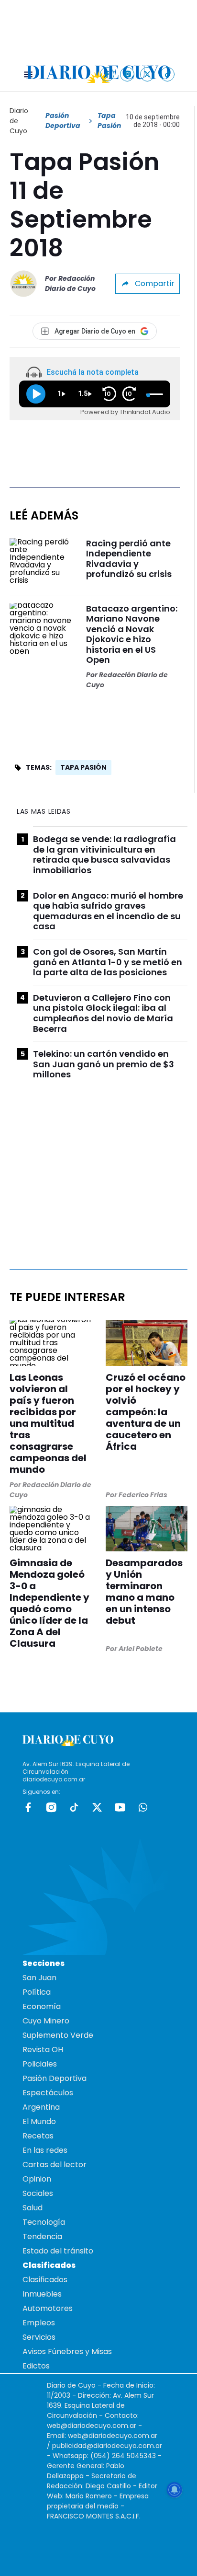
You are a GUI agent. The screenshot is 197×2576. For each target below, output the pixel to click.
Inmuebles (42, 2294)
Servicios (39, 2337)
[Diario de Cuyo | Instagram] (127, 74)
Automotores (48, 2308)
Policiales (40, 2064)
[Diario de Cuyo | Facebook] (107, 74)
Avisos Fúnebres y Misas (67, 2351)
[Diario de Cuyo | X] (148, 74)
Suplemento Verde (58, 2035)
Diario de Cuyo (19, 121)
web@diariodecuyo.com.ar (92, 2426)
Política (37, 1992)
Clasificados (45, 2280)
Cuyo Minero (46, 2021)
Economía (42, 2006)
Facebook (28, 1807)
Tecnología (44, 2222)
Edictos (36, 2366)
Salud (33, 2208)
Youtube (120, 1807)
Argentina (41, 2107)
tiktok (74, 1807)
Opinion (37, 2179)
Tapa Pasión (83, 767)
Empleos (39, 2323)
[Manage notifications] (175, 2490)
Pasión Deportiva (63, 121)
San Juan (39, 1978)
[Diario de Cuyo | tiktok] (168, 74)
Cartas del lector (55, 2165)
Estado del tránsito (58, 2251)
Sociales (38, 2193)
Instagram (51, 1807)
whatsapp (143, 1807)
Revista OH (43, 2050)
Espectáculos (48, 2093)
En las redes (45, 2150)
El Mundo (39, 2121)
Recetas (38, 2136)
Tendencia (42, 2236)
